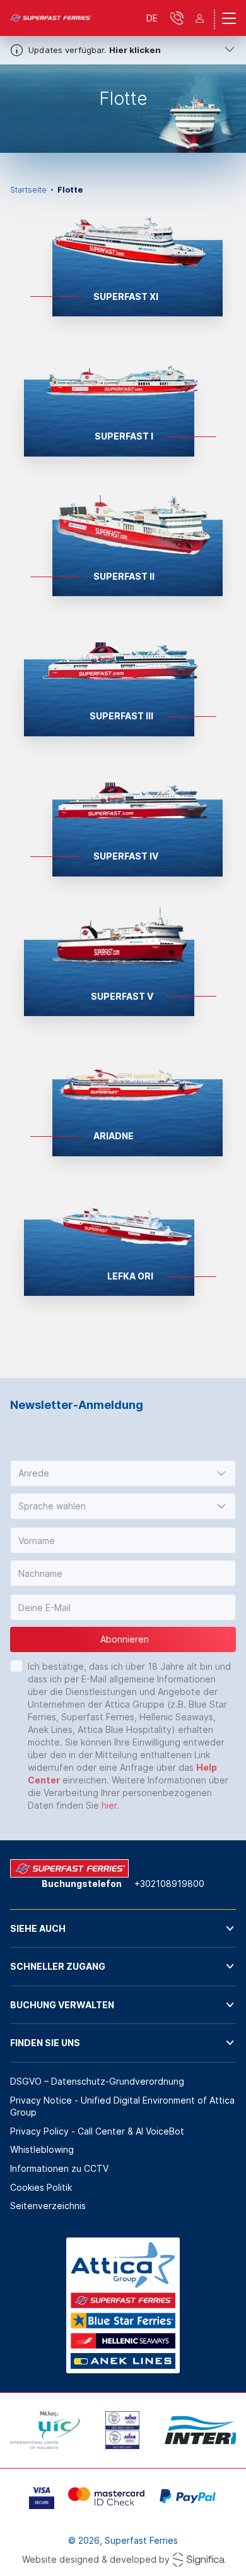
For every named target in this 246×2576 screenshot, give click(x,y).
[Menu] (229, 18)
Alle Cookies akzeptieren (123, 2560)
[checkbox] (16, 1666)
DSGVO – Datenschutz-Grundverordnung (97, 2081)
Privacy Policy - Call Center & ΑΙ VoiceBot (97, 2131)
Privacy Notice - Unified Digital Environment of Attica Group (122, 2106)
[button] (123, 1473)
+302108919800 (169, 1884)
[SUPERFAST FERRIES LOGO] (51, 18)
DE (152, 18)
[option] (123, 109)
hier (109, 1805)
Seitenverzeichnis (48, 2206)
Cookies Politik (41, 2187)
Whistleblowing (42, 2149)
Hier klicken (135, 50)
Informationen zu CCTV (59, 2168)
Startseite (28, 190)
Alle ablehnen (123, 2524)
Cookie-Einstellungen (123, 2489)
